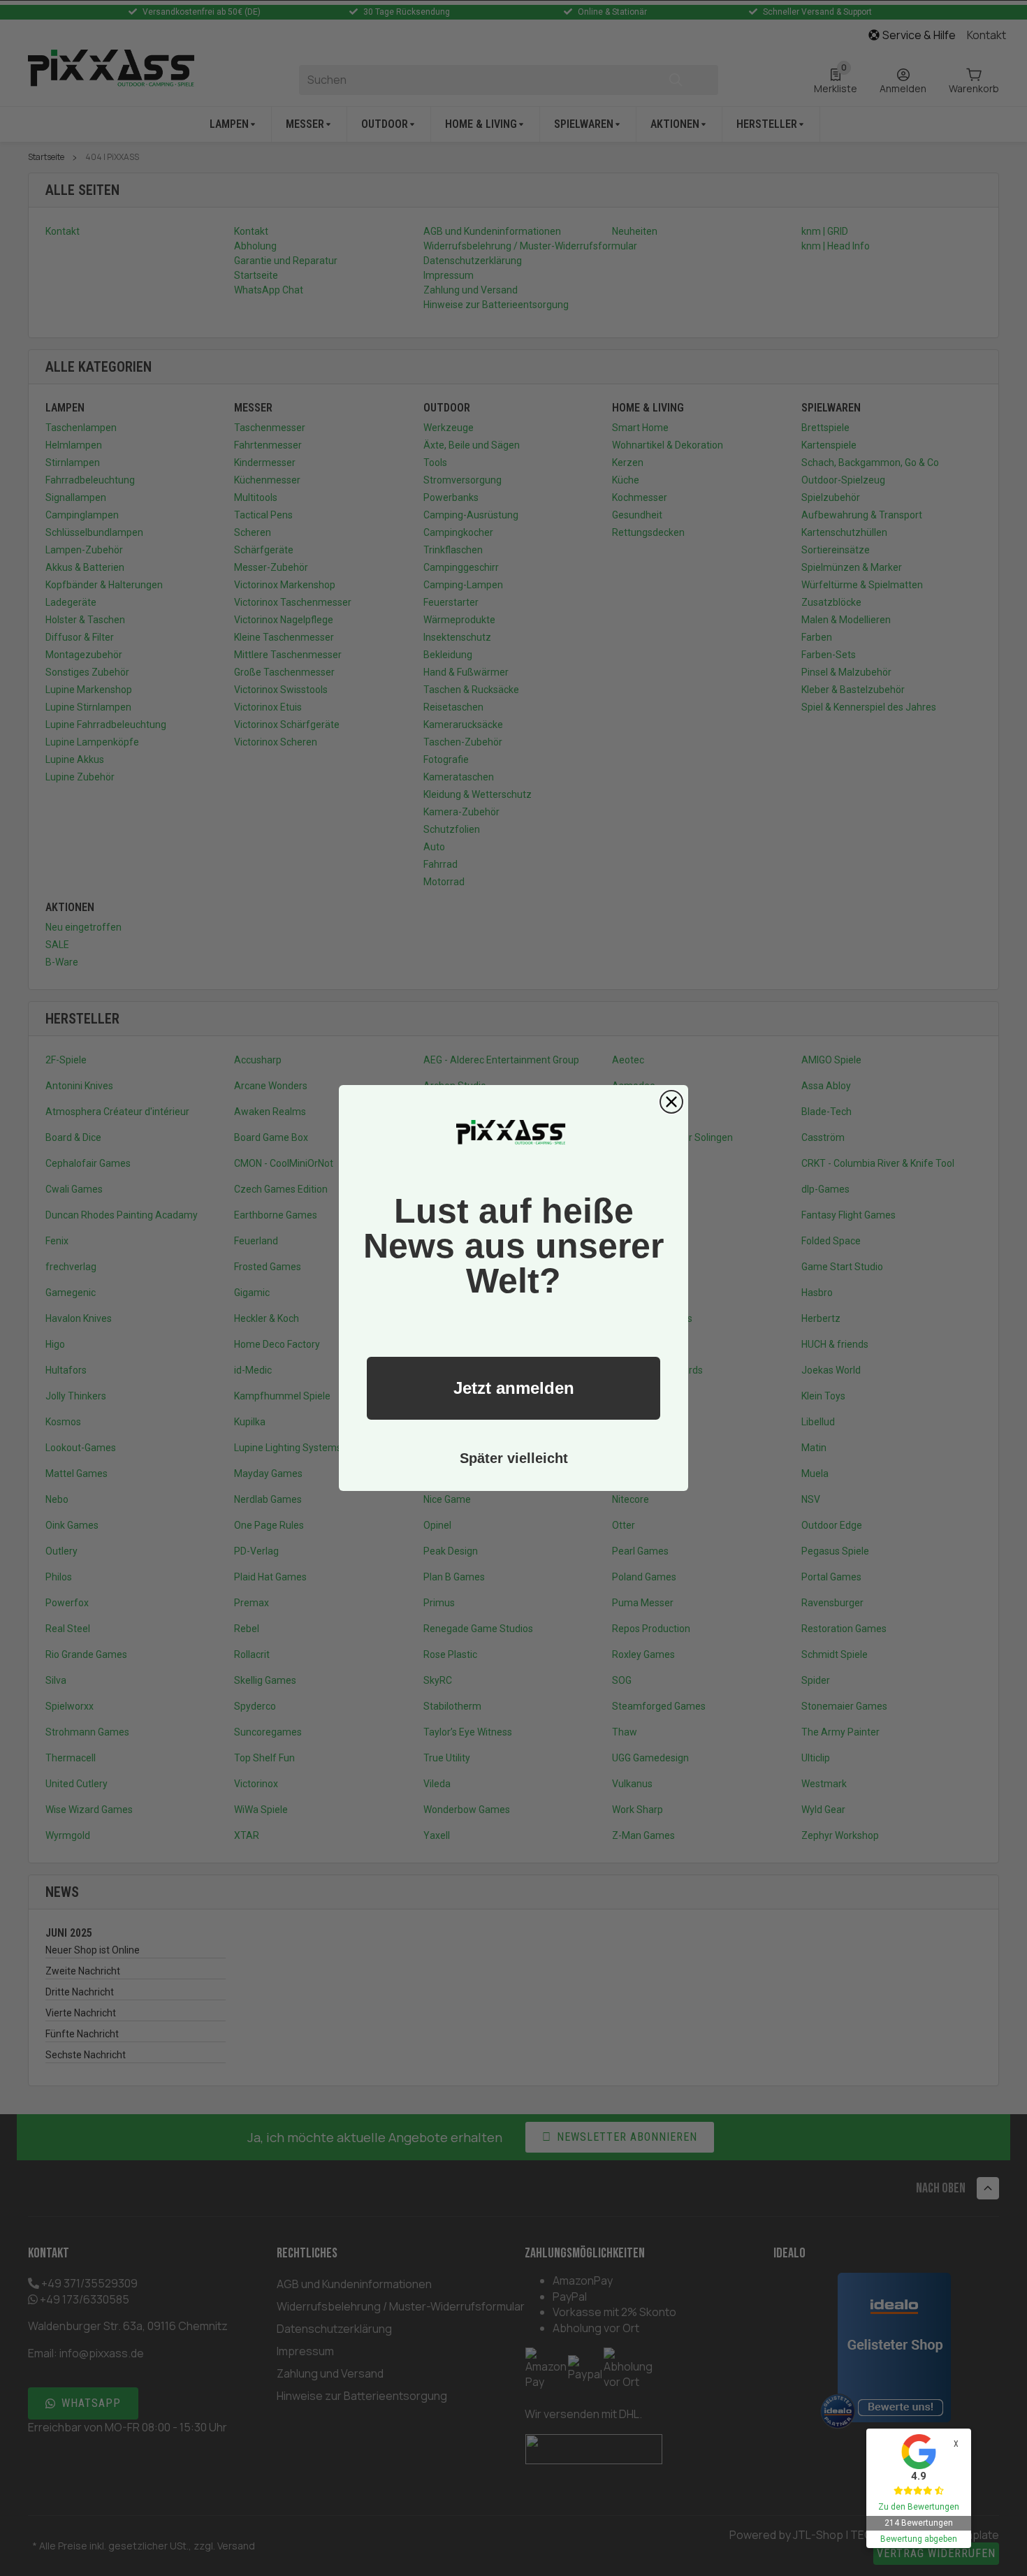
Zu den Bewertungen (919, 2507)
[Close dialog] (671, 1102)
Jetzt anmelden (514, 1388)
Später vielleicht (514, 1458)
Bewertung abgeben (919, 2539)
